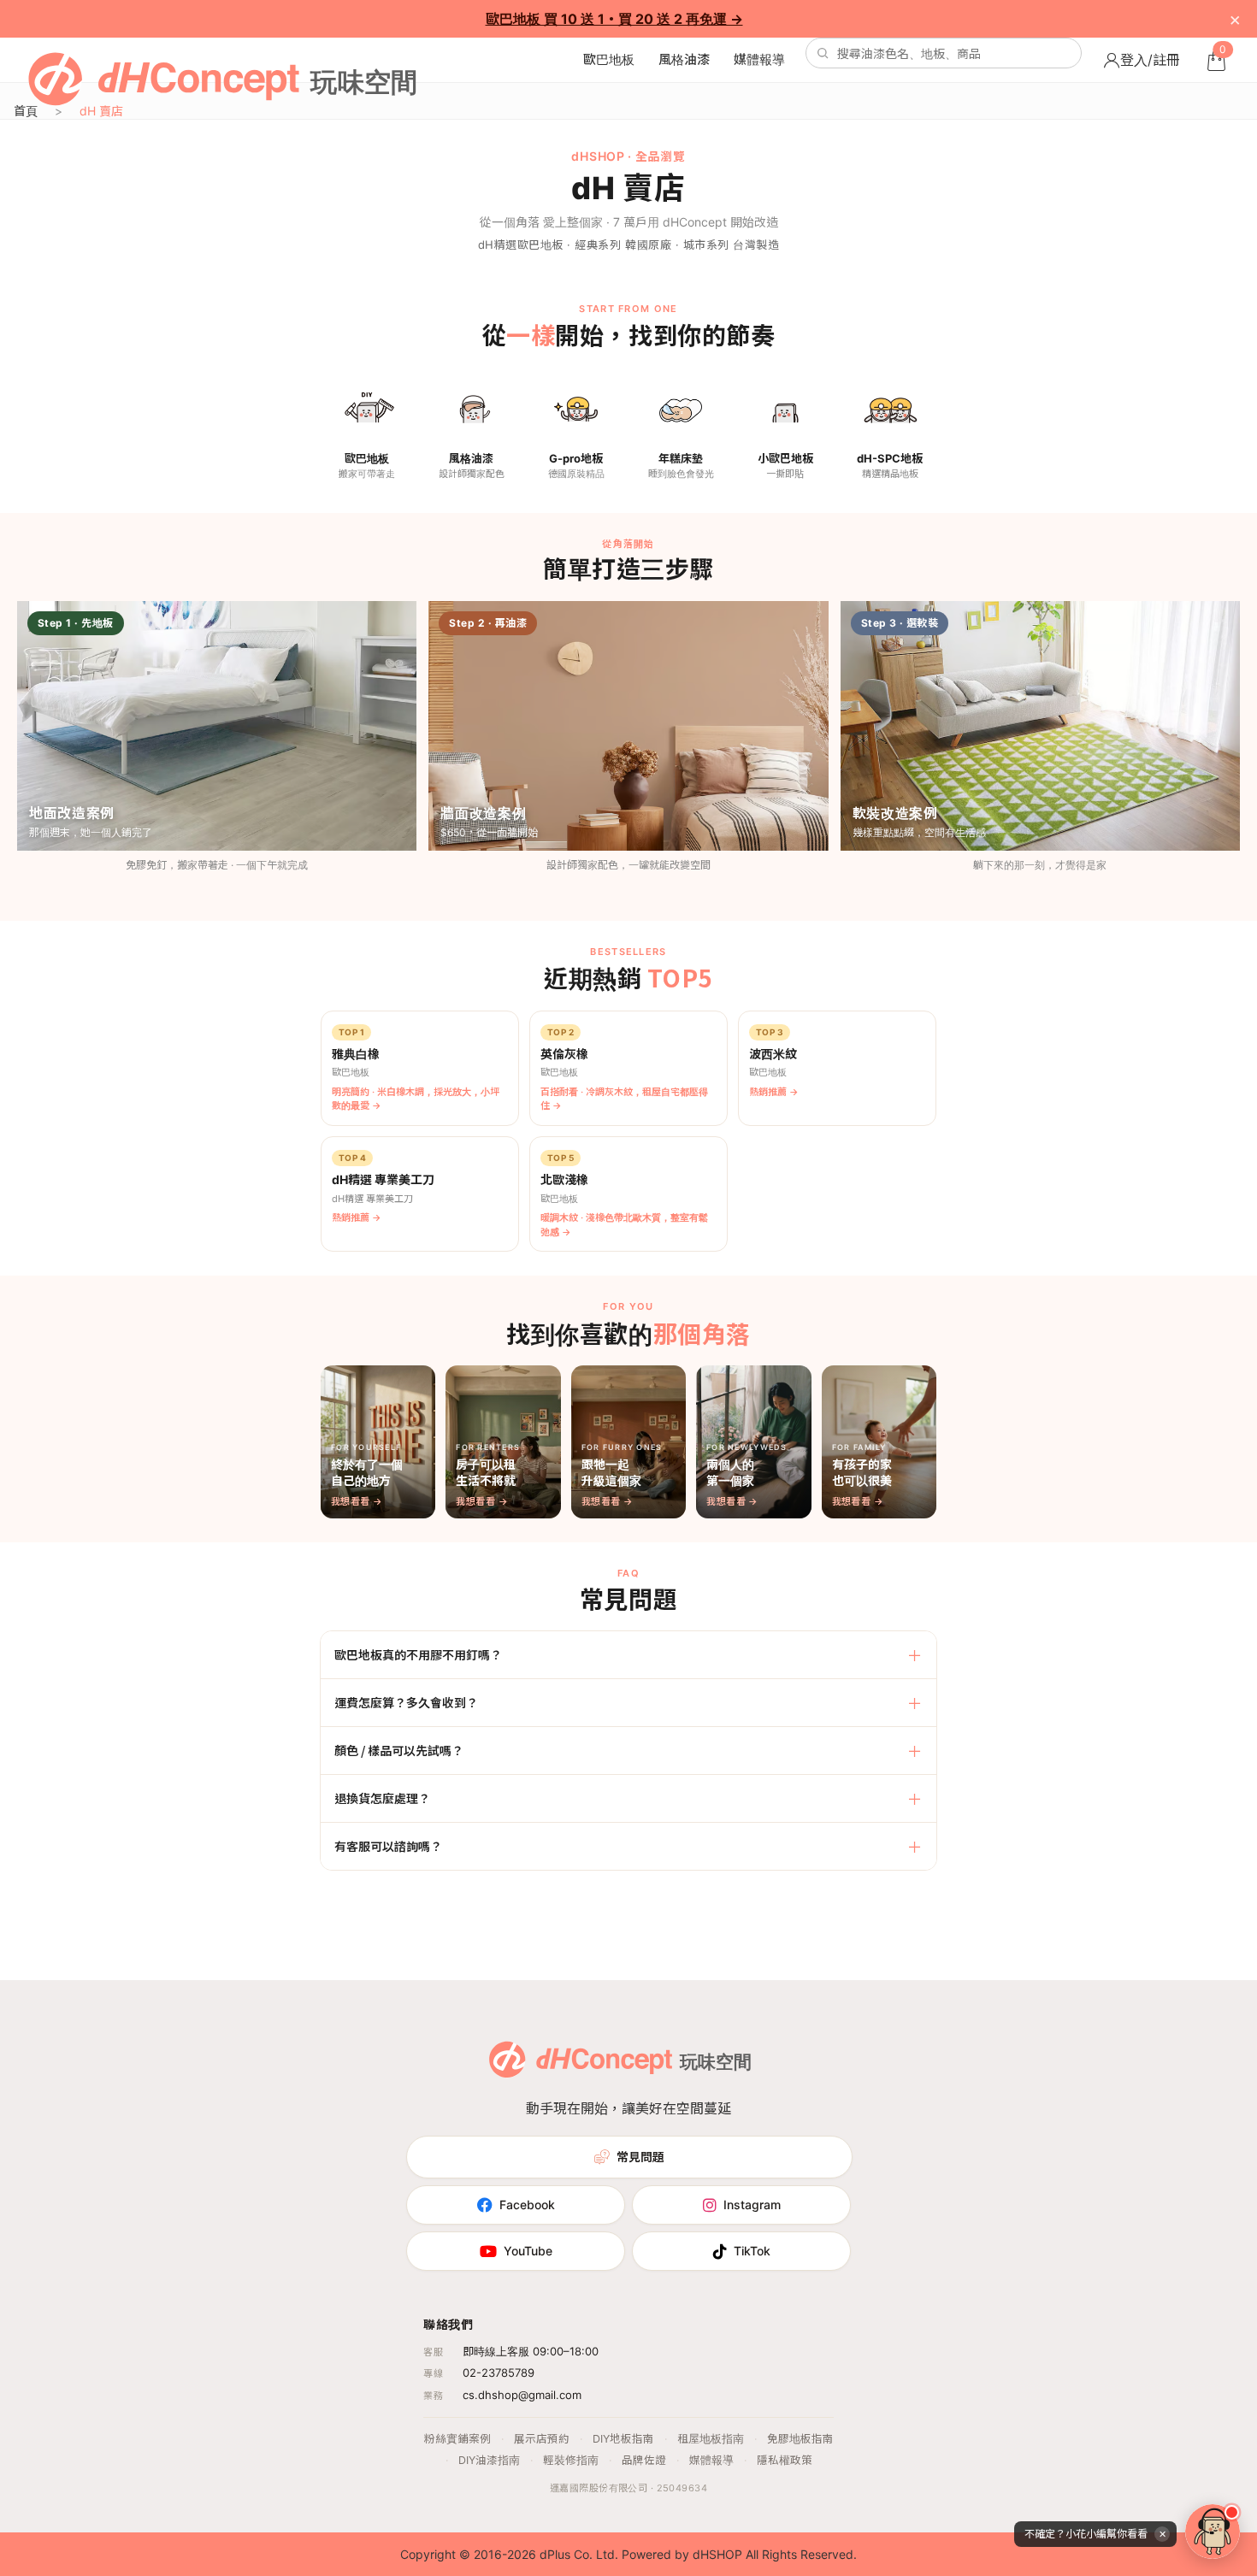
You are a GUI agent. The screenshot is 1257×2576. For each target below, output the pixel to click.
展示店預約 (542, 2439)
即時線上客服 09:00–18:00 (531, 2351)
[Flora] (1213, 2532)
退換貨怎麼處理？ (382, 1798)
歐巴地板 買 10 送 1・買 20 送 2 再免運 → (614, 19)
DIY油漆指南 (489, 2460)
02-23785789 (499, 2373)
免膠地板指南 (800, 2439)
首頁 (26, 111)
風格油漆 (684, 59)
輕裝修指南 (571, 2460)
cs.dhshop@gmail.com (522, 2395)
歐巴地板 (609, 59)
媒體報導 (759, 59)
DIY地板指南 (623, 2439)
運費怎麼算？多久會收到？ (406, 1702)
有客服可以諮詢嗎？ (388, 1846)
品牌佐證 (644, 2460)
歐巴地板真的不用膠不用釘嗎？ (418, 1654)
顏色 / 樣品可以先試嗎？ (399, 1750)
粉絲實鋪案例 (457, 2439)
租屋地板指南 (711, 2439)
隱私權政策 (785, 2460)
